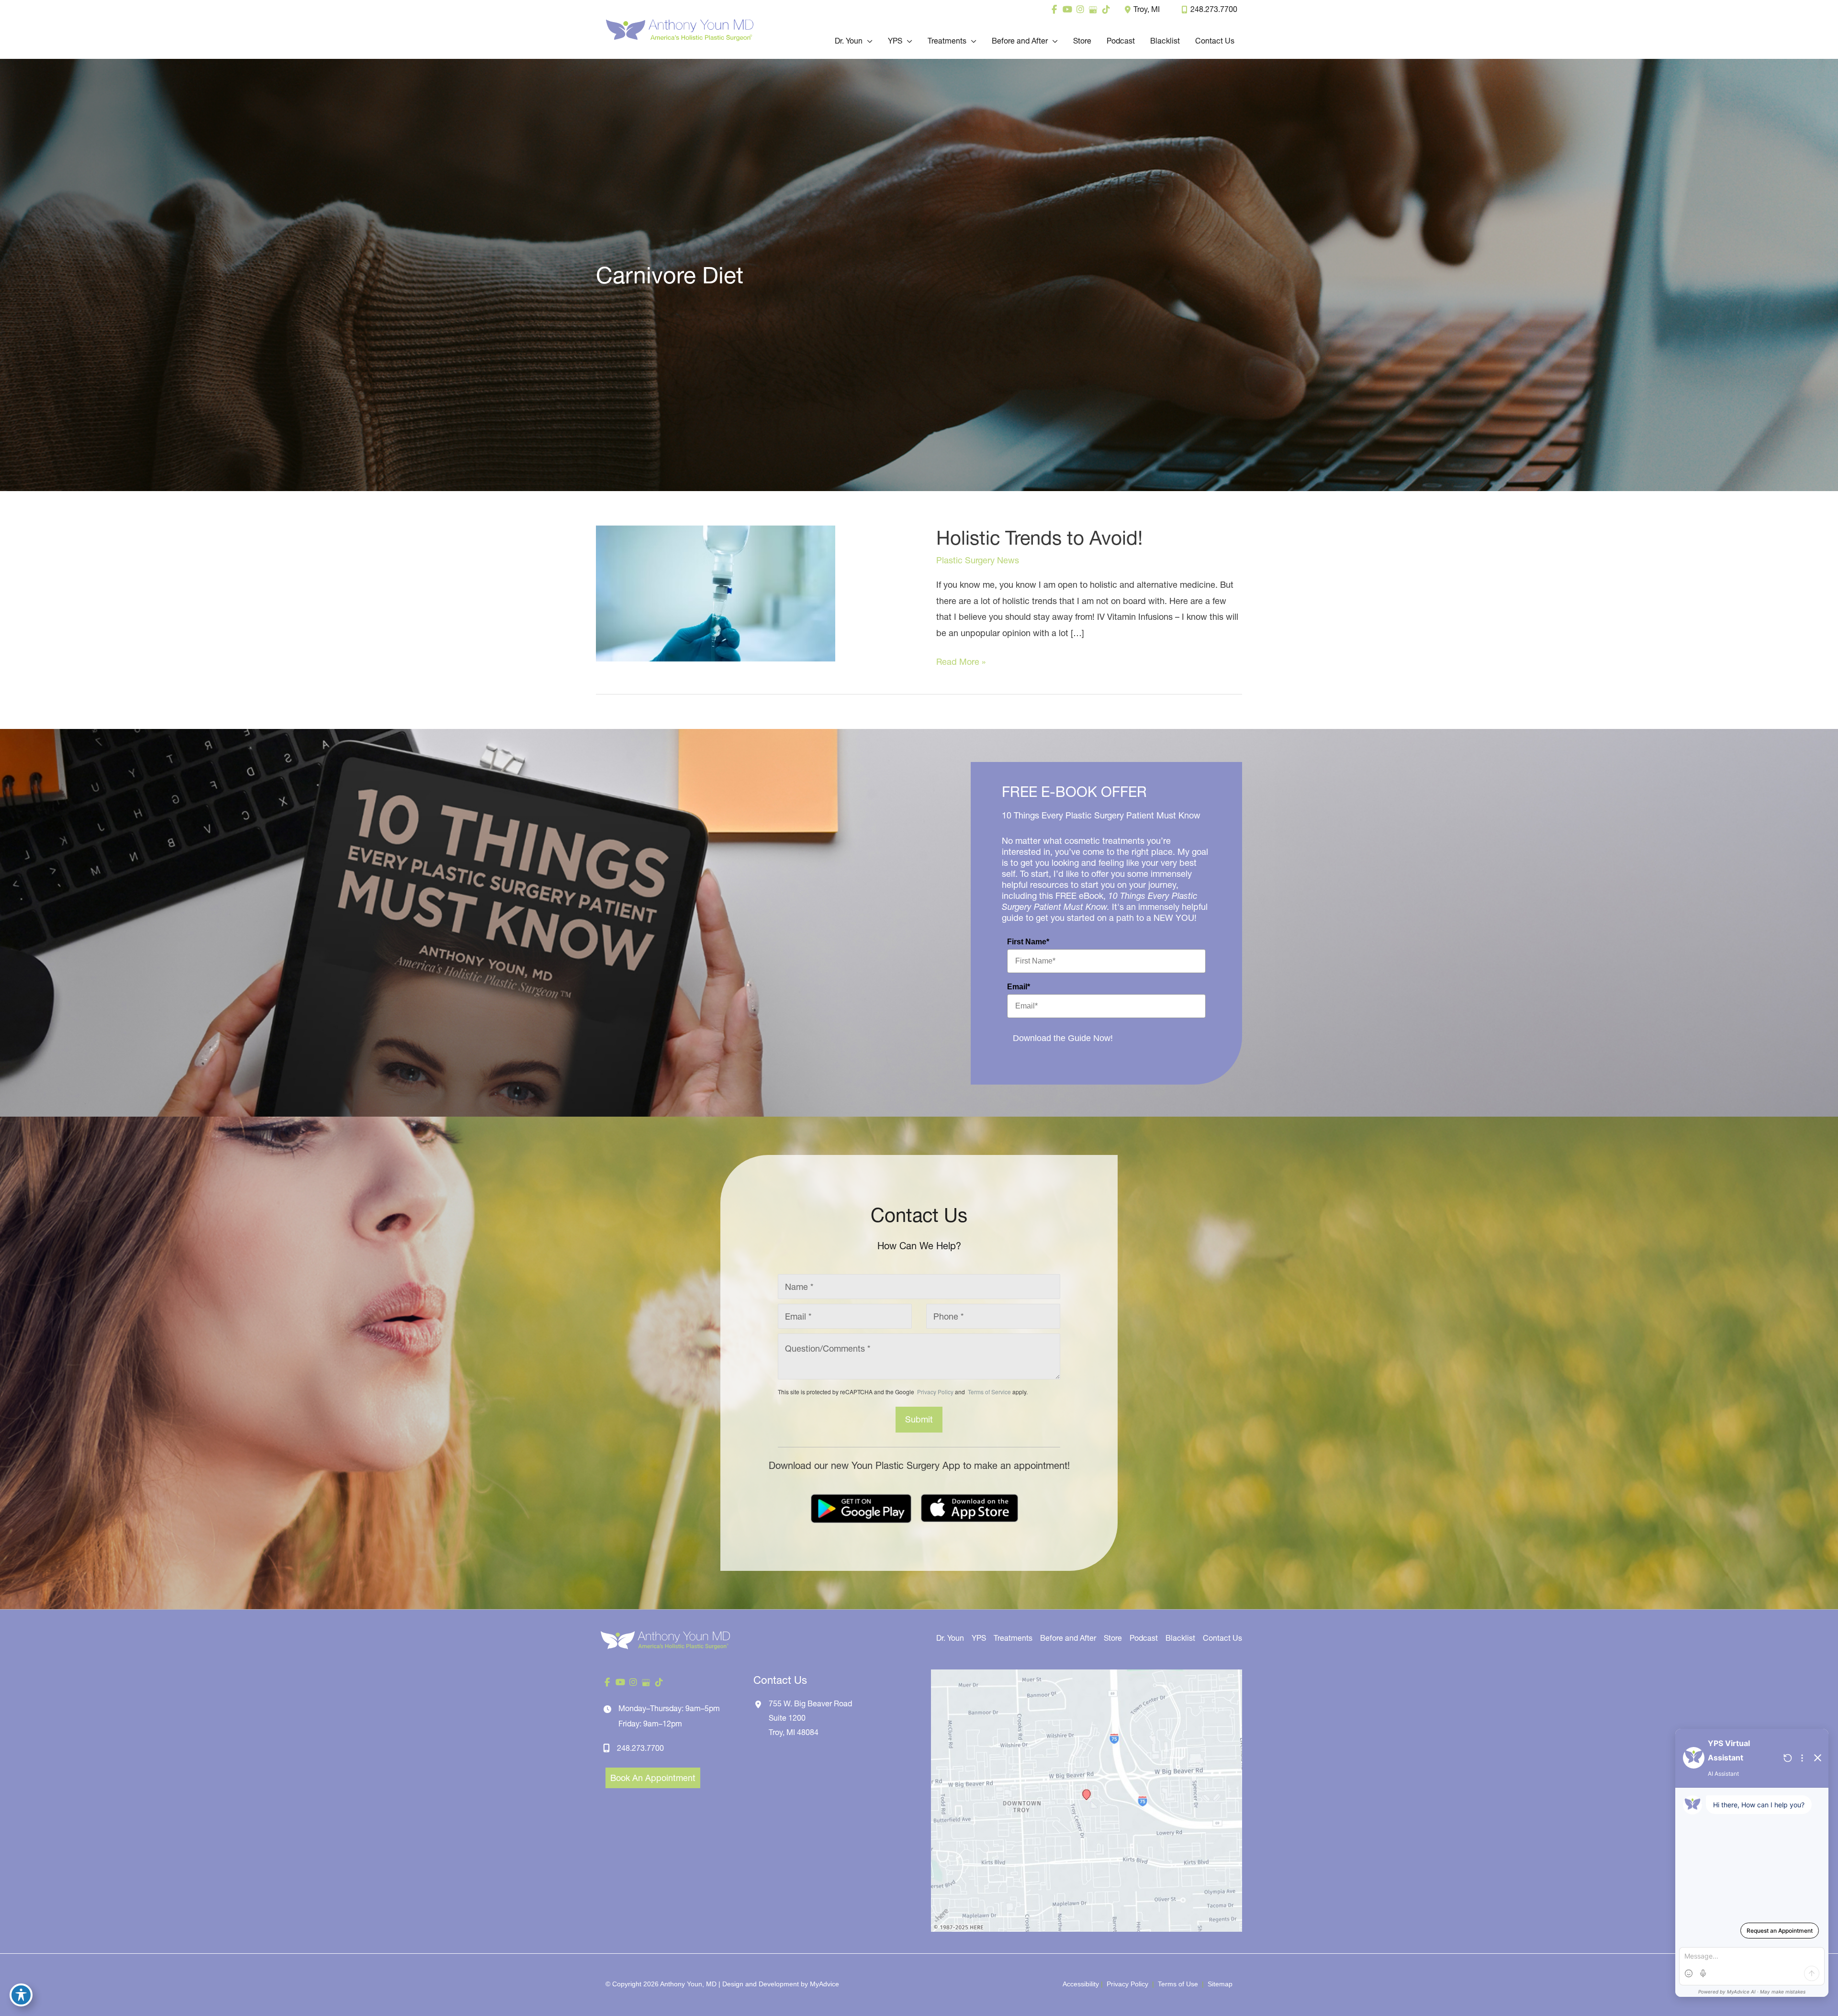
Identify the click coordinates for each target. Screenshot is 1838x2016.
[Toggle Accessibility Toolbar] (21, 1995)
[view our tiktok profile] (1106, 10)
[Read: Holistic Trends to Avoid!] (716, 593)
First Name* (1028, 942)
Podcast (1144, 1638)
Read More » (961, 663)
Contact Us (1222, 1638)
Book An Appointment (653, 1778)
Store (1113, 1638)
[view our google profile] (1093, 10)
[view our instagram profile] (1080, 10)
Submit (919, 1419)
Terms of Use (1178, 1984)
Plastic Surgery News (978, 560)
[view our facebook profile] (1054, 10)
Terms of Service (989, 1392)
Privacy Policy (935, 1392)
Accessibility (1081, 1984)
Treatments (1013, 1638)
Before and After (1068, 1638)
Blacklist (1180, 1638)
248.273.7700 (1214, 9)
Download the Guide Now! (1063, 1038)
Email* (1019, 987)
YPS (979, 1638)
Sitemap (1219, 1984)
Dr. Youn (950, 1638)
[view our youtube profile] (1067, 10)
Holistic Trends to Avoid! (1039, 538)
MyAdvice (824, 1984)
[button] (868, 41)
